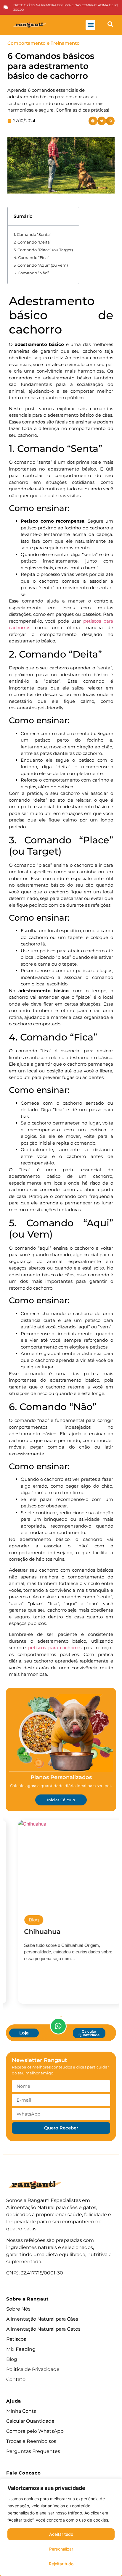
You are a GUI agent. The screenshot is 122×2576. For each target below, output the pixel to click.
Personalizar (61, 2549)
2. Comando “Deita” (32, 242)
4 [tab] (68, 2017)
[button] (90, 25)
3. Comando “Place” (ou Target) (43, 250)
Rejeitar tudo (61, 2564)
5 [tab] (75, 2017)
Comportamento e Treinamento (44, 43)
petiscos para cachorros (55, 1648)
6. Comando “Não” (31, 273)
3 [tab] (61, 2017)
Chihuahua (33, 1932)
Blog (25, 1920)
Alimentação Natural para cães (42, 2207)
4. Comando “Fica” (31, 257)
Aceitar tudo (61, 2534)
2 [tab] (54, 2017)
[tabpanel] (61, 1912)
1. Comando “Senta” (32, 234)
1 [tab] (47, 2017)
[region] (61, 2527)
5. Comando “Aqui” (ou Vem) (41, 265)
